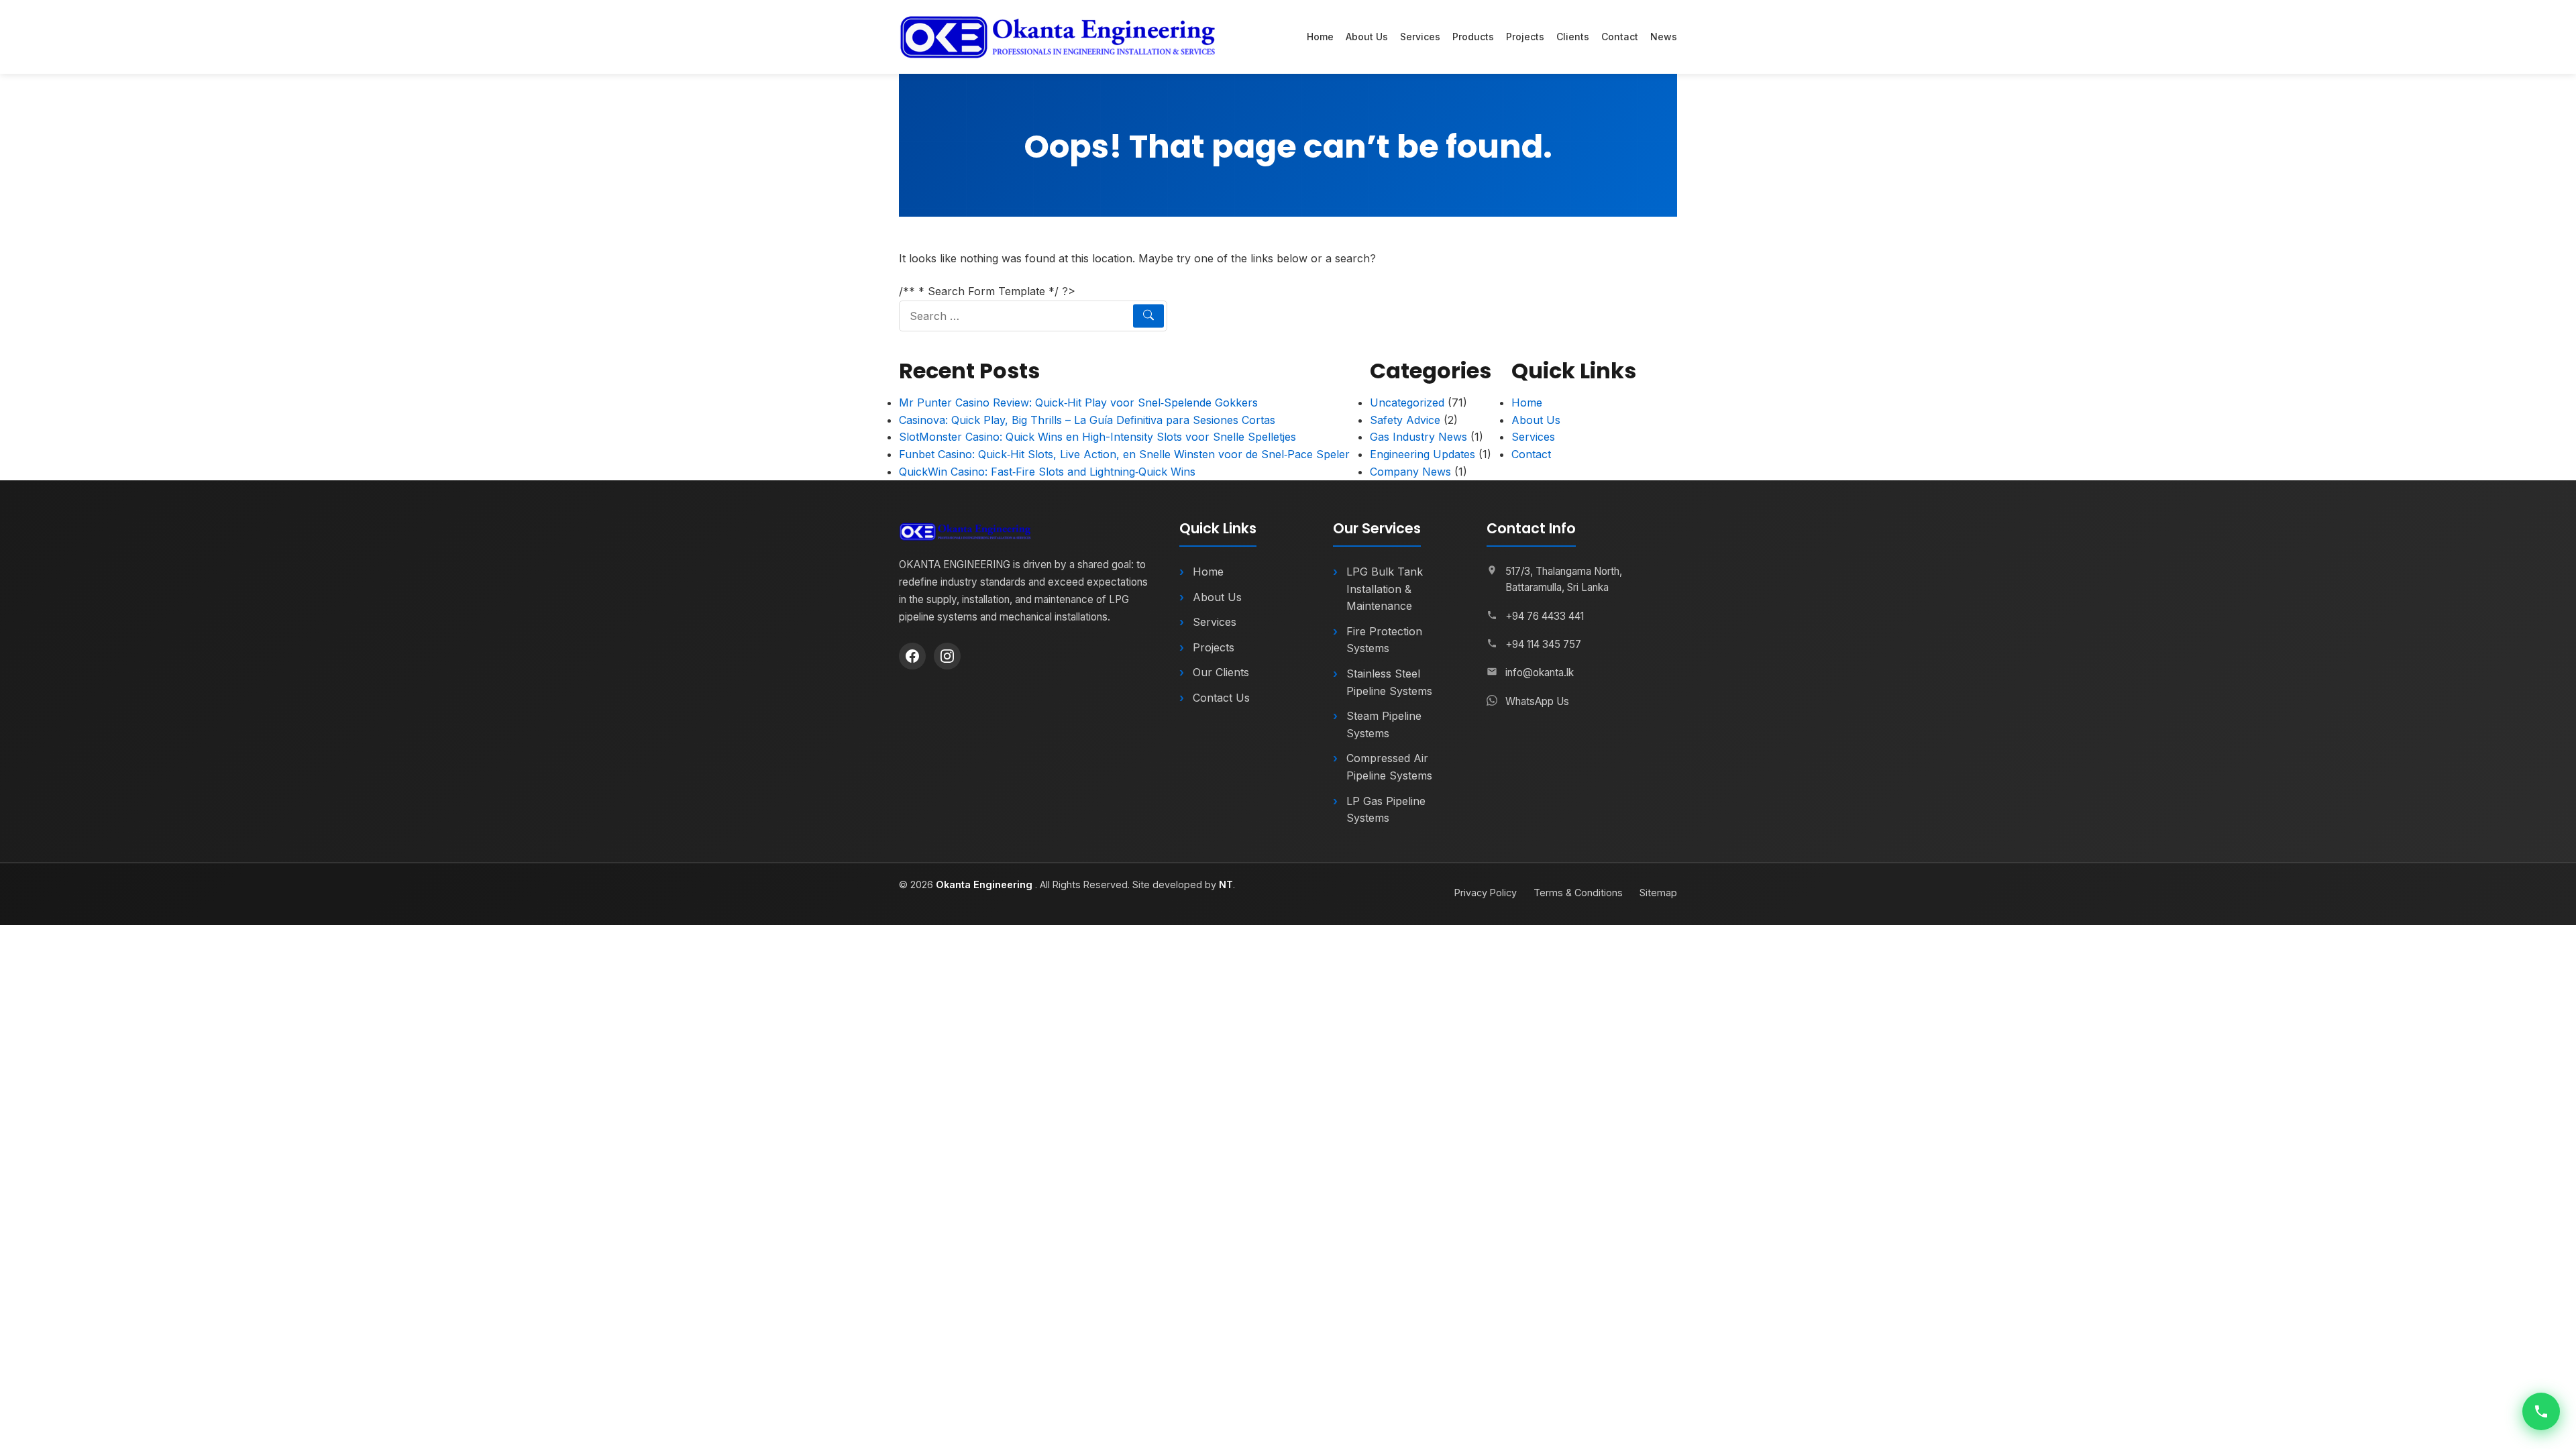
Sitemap (1658, 893)
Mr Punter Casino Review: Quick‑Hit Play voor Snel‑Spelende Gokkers (1078, 402)
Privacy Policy (1486, 893)
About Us (1367, 37)
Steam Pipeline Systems (1384, 724)
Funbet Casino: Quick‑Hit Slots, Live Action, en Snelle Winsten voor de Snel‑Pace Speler (1124, 454)
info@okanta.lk (1540, 673)
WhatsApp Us (1537, 701)
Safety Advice (1405, 420)
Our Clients (1221, 672)
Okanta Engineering (985, 884)
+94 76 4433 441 (1545, 616)
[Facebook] (912, 656)
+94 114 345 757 (1543, 644)
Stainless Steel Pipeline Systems (1389, 682)
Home (1320, 37)
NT (1226, 884)
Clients (1573, 37)
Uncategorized (1407, 402)
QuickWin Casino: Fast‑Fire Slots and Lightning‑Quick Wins (1047, 472)
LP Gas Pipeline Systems (1386, 810)
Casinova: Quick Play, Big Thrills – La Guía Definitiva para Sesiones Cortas (1087, 420)
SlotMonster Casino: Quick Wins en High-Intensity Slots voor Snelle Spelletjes (1097, 437)
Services (1420, 37)
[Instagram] (947, 656)
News (1664, 37)
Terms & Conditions (1578, 893)
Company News (1410, 472)
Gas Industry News (1418, 437)
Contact (1620, 37)
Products (1473, 37)
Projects (1525, 37)
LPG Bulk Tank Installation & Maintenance (1385, 589)
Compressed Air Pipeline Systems (1389, 767)
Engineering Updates (1423, 454)
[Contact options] (2541, 1411)
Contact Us (1221, 698)
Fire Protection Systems (1384, 640)
